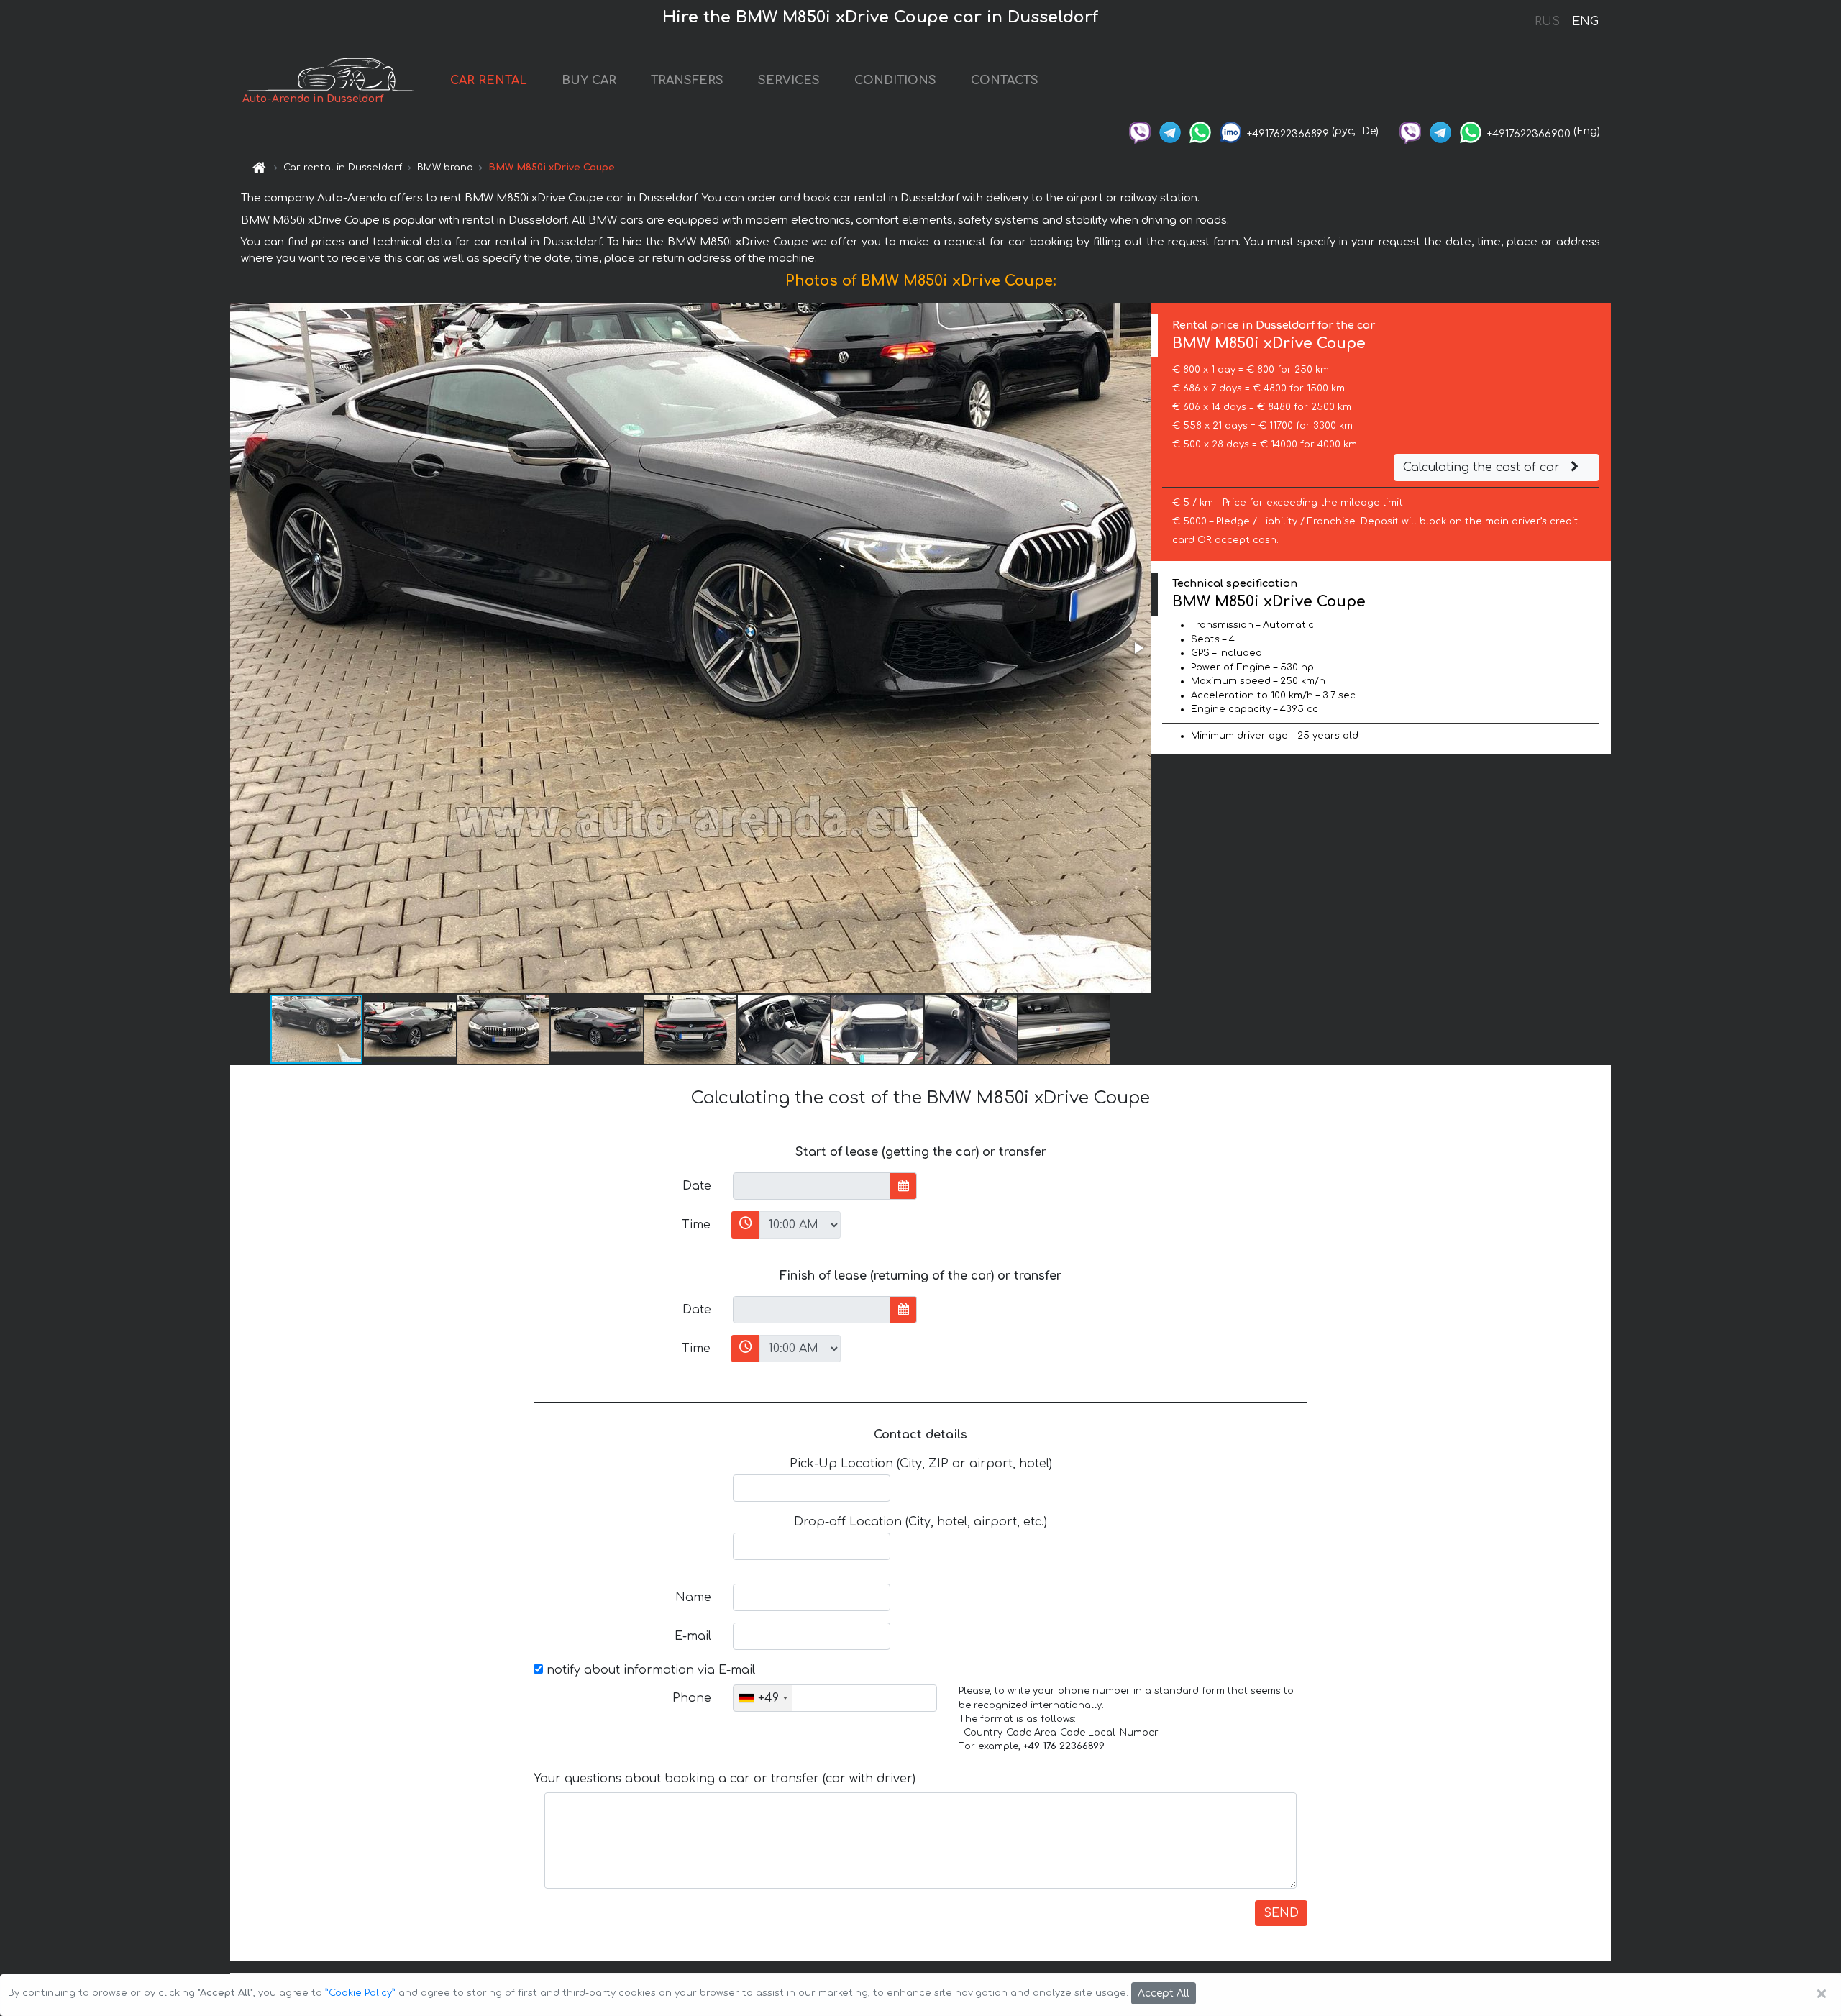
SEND (1281, 1913)
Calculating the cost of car (1483, 467)
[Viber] (1140, 131)
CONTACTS (1005, 81)
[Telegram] (1170, 131)
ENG (1585, 22)
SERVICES (789, 81)
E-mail (693, 1636)
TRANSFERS (687, 81)
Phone (692, 1698)
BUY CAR (589, 81)
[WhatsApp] (1200, 131)
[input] (812, 1186)
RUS (1547, 22)
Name (693, 1597)
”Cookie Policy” (360, 1993)
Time (696, 1225)
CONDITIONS (895, 81)
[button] (1138, 648)
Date (697, 1186)
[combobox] (763, 1698)
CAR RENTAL (489, 81)
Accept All (1164, 1993)
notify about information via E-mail (649, 1670)
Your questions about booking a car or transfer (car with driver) (725, 1779)
